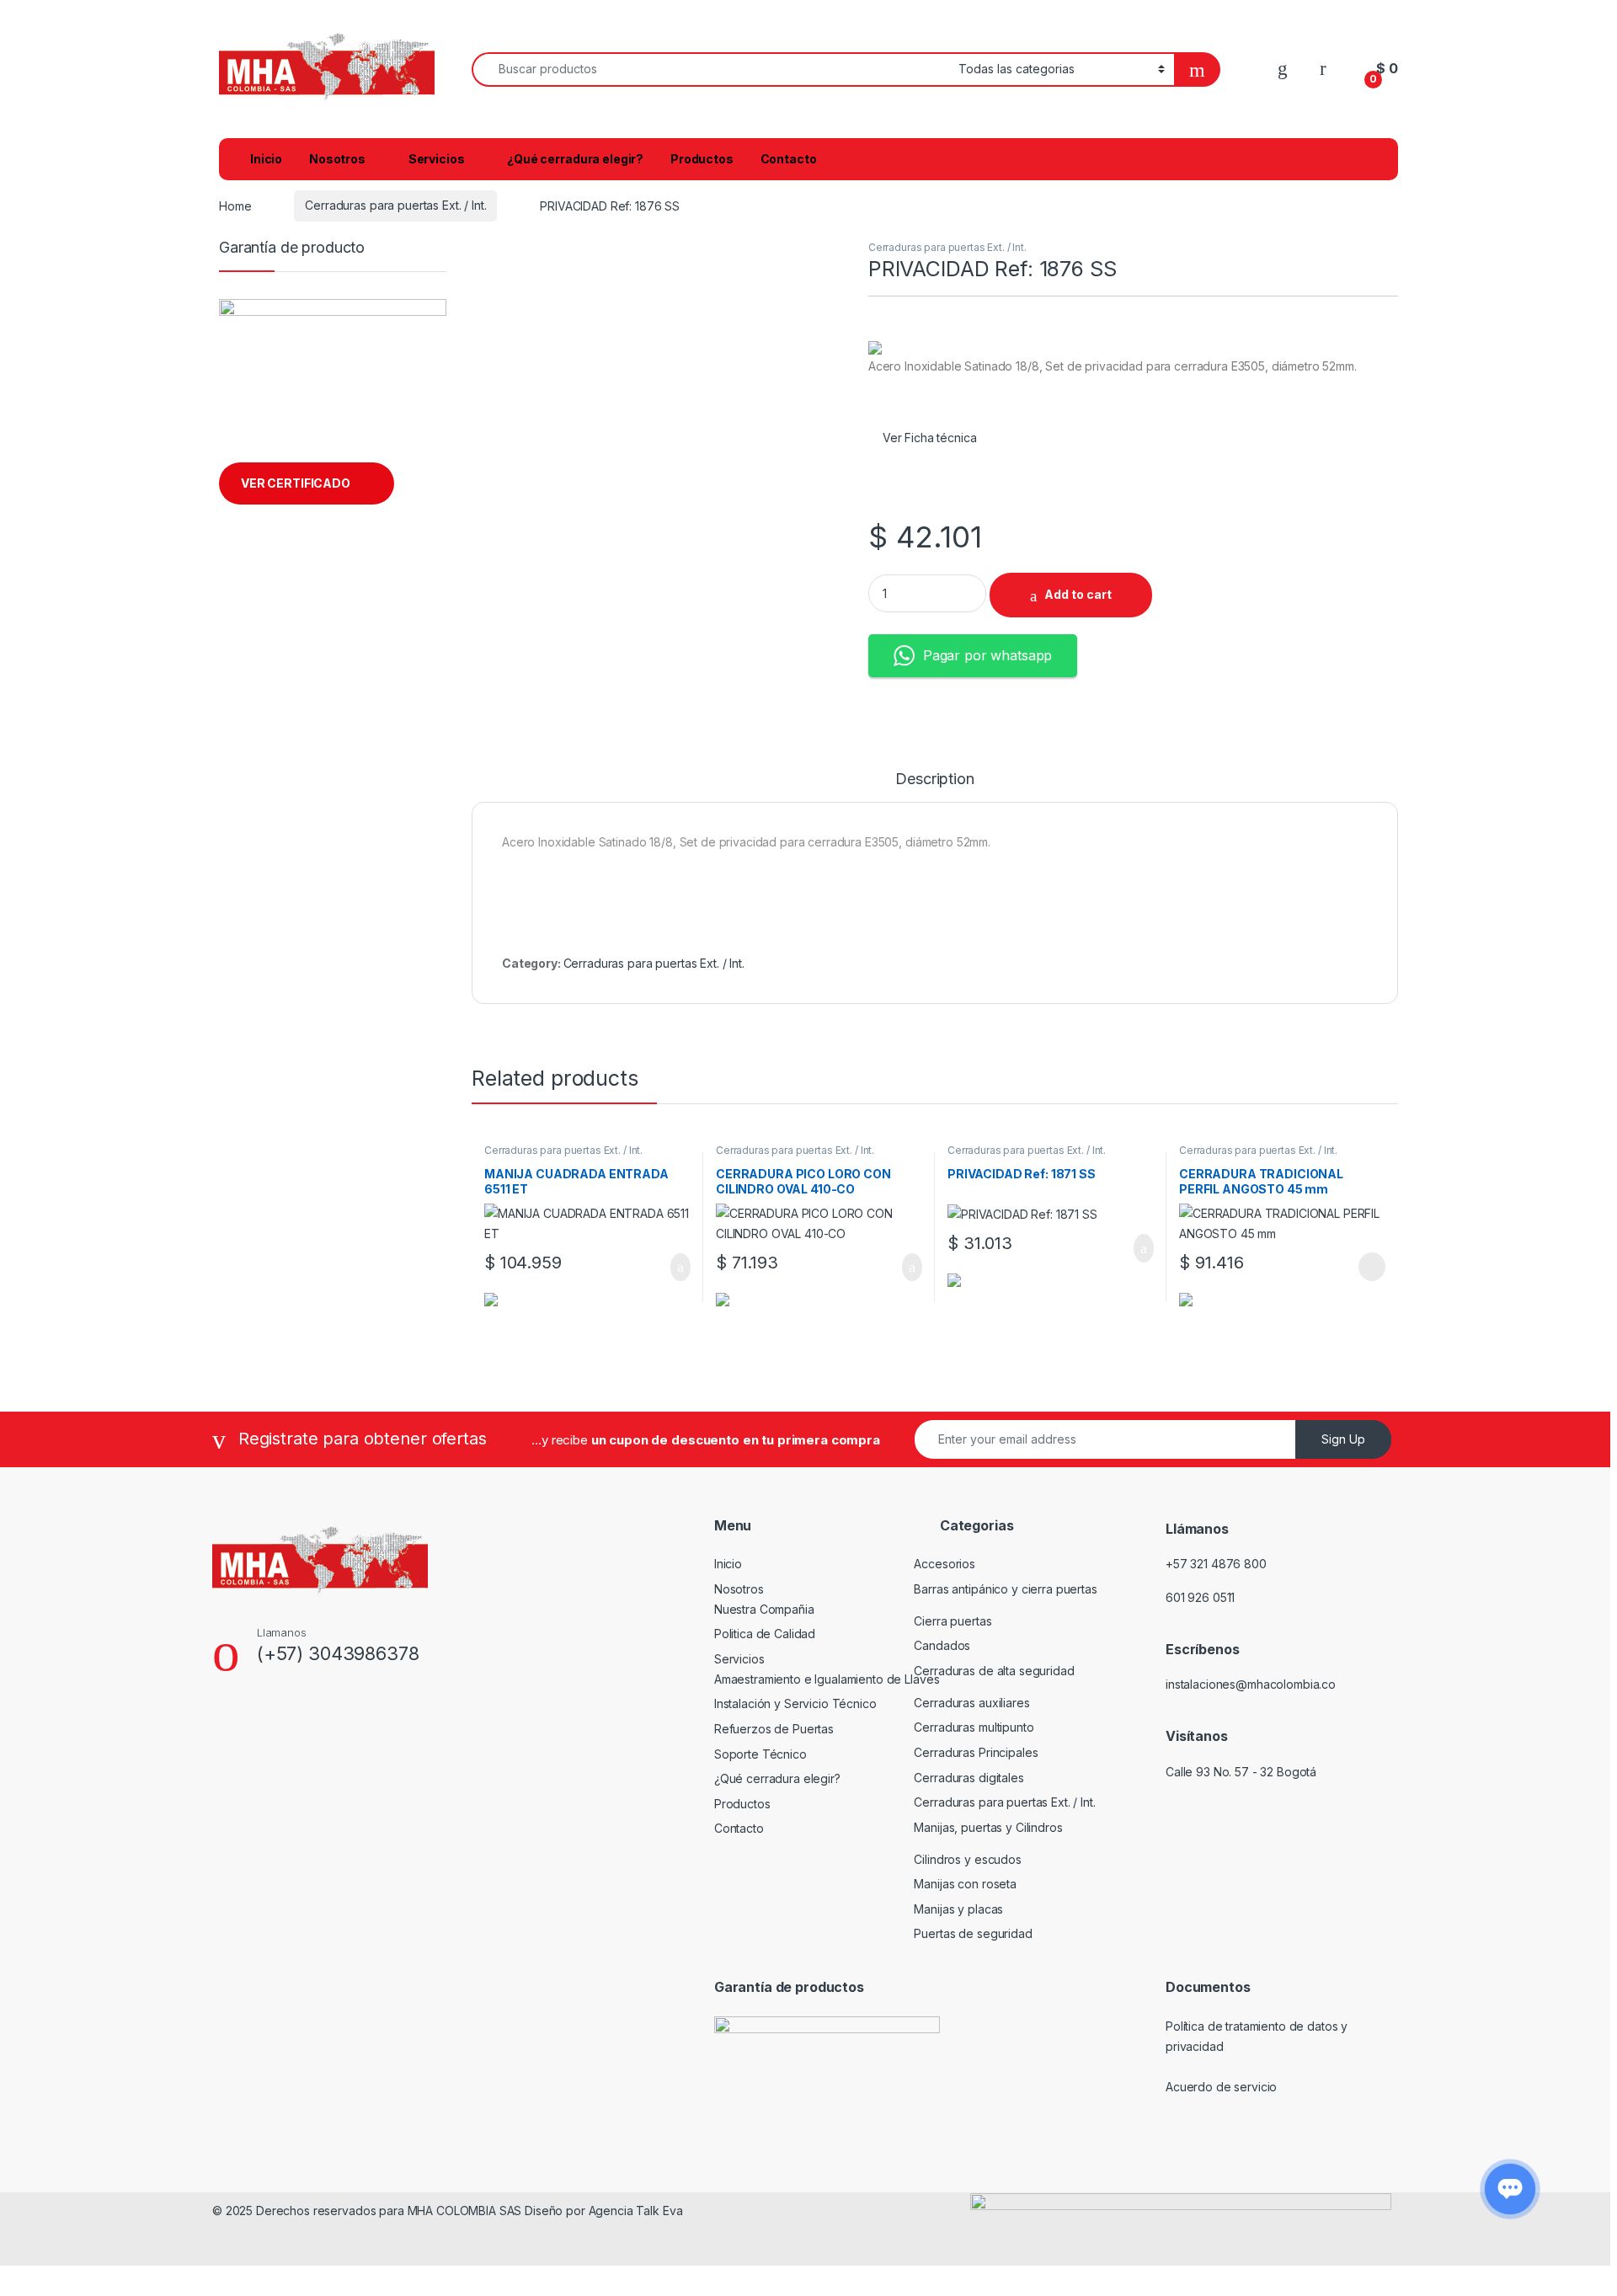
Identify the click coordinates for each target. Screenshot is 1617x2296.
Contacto (789, 159)
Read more (1371, 1267)
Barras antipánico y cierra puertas (1005, 1589)
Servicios (437, 159)
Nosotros (337, 159)
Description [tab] (934, 780)
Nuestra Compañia (764, 1609)
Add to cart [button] (679, 1268)
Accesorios (945, 1564)
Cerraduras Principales (976, 1752)
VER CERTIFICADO (296, 483)
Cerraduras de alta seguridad (994, 1671)
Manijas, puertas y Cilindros (988, 1827)
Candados (942, 1645)
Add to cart (1078, 594)
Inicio (266, 159)
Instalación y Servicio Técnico (795, 1703)
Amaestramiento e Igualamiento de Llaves (827, 1679)
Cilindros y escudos (967, 1859)
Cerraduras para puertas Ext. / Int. (395, 205)
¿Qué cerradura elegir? (575, 159)
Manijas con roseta (965, 1884)
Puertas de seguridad (973, 1933)
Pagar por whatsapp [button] (987, 655)
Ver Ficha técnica (931, 438)
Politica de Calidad (765, 1634)
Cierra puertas (953, 1621)
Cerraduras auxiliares (971, 1703)
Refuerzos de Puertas (774, 1729)
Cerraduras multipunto (974, 1727)
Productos (702, 159)
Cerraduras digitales (969, 1778)
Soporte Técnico (760, 1754)
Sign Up (1343, 1439)
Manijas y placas (958, 1909)
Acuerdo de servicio (1221, 2087)
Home (235, 205)
